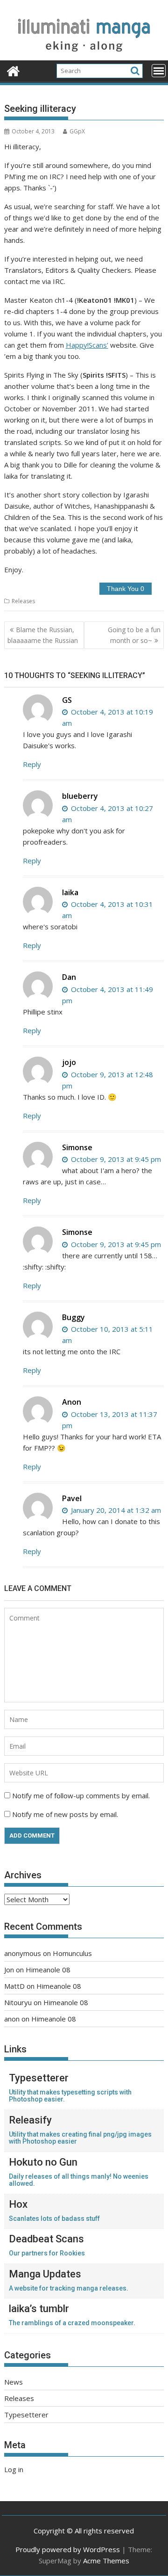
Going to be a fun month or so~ (134, 635)
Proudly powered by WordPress (68, 2549)
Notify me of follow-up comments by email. (81, 1795)
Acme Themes (106, 2561)
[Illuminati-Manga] (84, 55)
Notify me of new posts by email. (65, 1814)
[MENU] (159, 71)
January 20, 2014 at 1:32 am (115, 1510)
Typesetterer (26, 2415)
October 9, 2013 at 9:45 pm (115, 1159)
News (14, 2382)
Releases (23, 601)
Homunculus (72, 1953)
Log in (14, 2469)
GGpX (77, 131)
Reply (32, 764)
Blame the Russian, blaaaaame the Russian (43, 635)
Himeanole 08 (48, 1970)
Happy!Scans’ (87, 345)
